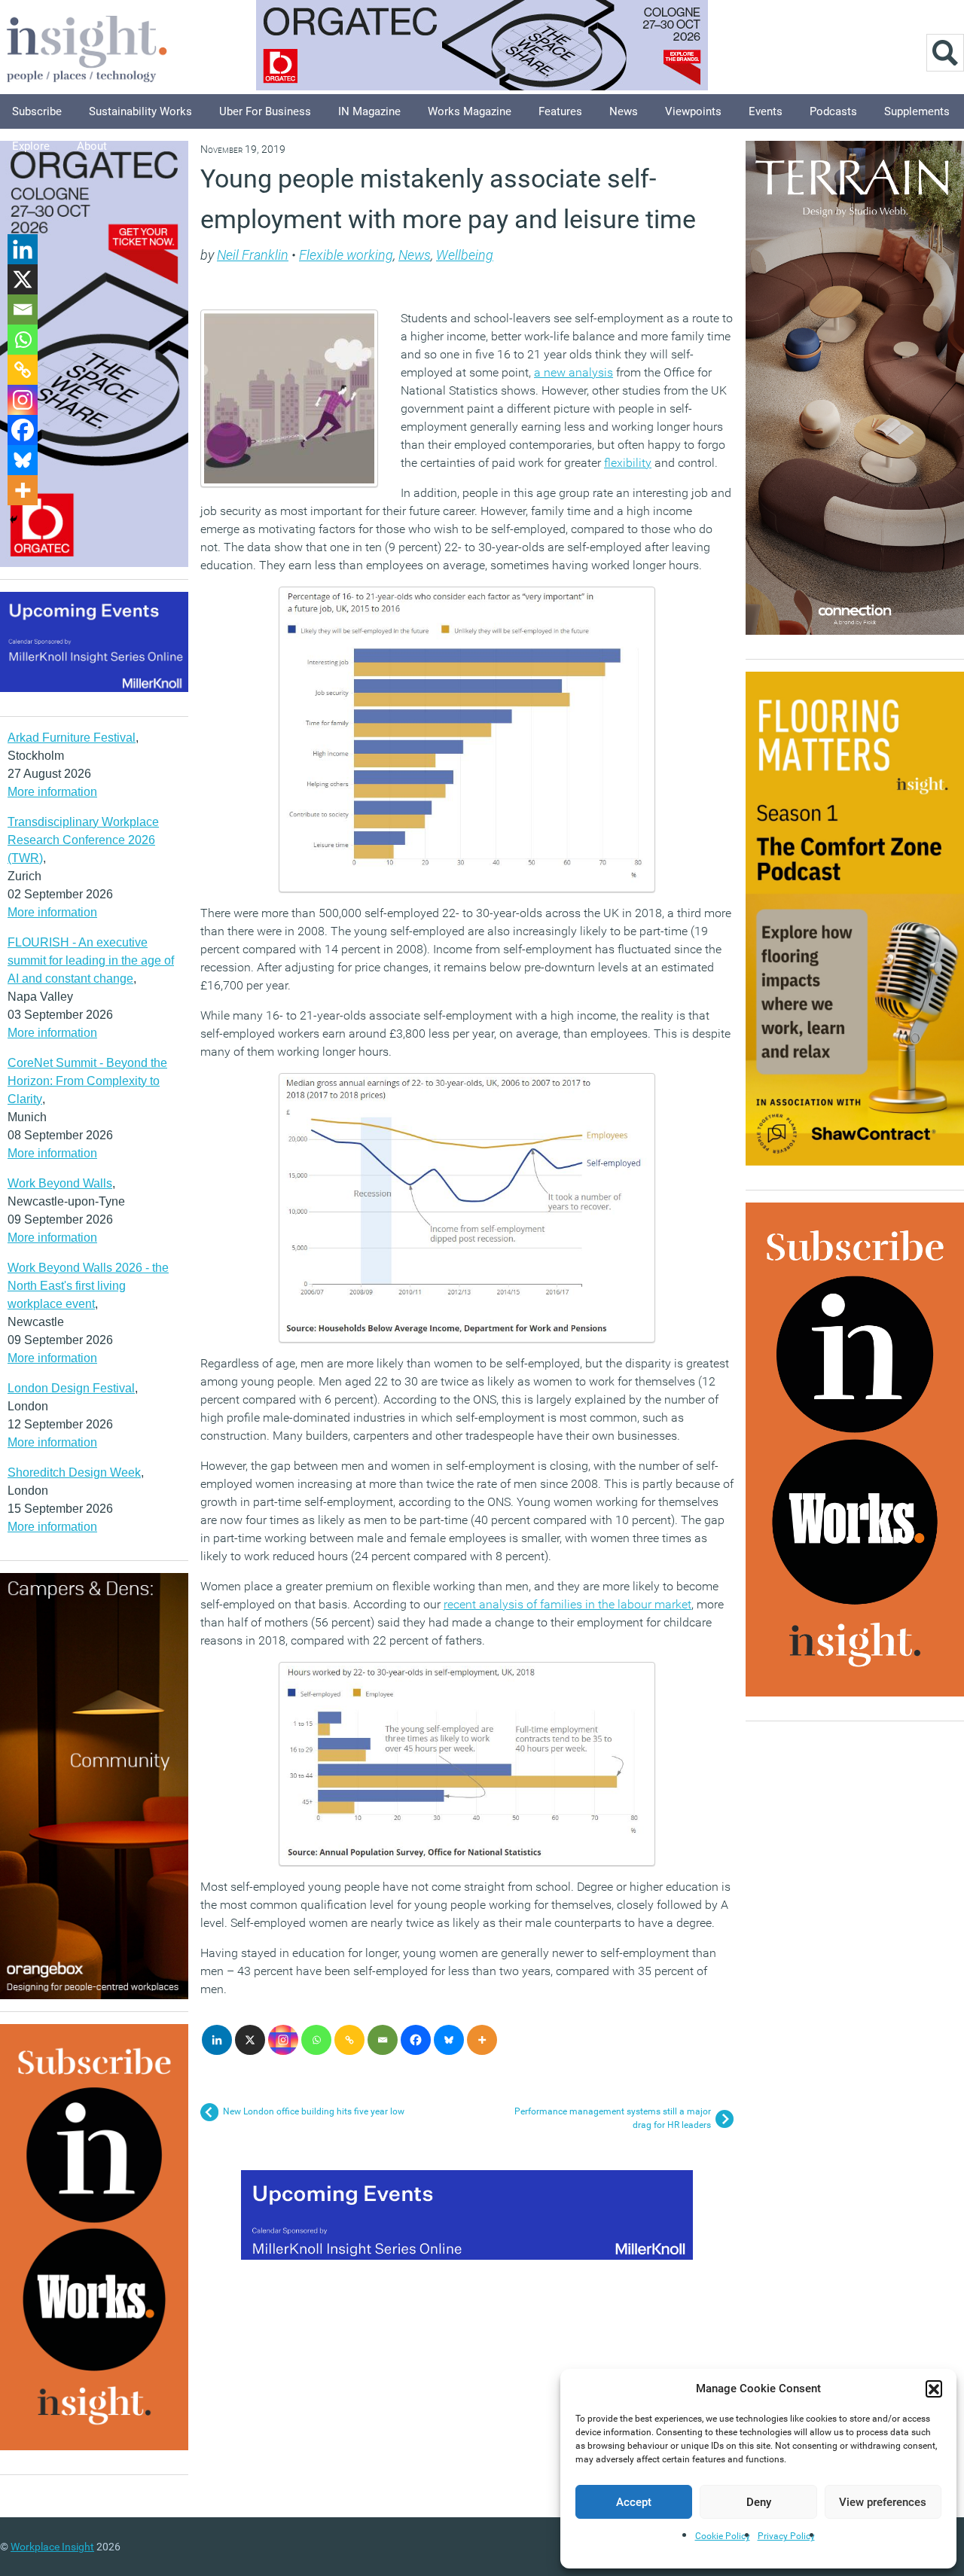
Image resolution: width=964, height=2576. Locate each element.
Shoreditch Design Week (74, 1472)
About (92, 146)
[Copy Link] (349, 2040)
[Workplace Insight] (87, 47)
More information (52, 792)
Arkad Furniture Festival (72, 738)
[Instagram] (283, 2040)
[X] (250, 2040)
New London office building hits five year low (314, 2111)
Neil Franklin (253, 255)
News (624, 111)
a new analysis (574, 372)
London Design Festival (71, 1388)
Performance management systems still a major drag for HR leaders (613, 2118)
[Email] (383, 2040)
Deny (759, 2502)
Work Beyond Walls (60, 1183)
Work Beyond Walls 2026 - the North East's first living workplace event (88, 1286)
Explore (31, 146)
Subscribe (37, 111)
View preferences (883, 2502)
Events (766, 111)
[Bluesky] (449, 2040)
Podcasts (833, 111)
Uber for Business (265, 111)
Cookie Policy (723, 2536)
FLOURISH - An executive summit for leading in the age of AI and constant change (91, 960)
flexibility (628, 463)
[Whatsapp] (316, 2040)
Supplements (917, 111)
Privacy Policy (786, 2536)
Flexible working (346, 255)
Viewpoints (693, 111)
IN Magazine (369, 111)
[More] (482, 2040)
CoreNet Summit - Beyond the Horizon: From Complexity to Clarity (87, 1081)
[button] (934, 2389)
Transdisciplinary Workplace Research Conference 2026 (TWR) (83, 840)
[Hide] (14, 520)
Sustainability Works (140, 111)
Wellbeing (465, 255)
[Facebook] (416, 2040)
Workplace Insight (52, 2547)
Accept (634, 2502)
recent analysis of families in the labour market (567, 1604)
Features (560, 111)
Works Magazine (470, 111)
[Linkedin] (217, 2040)
